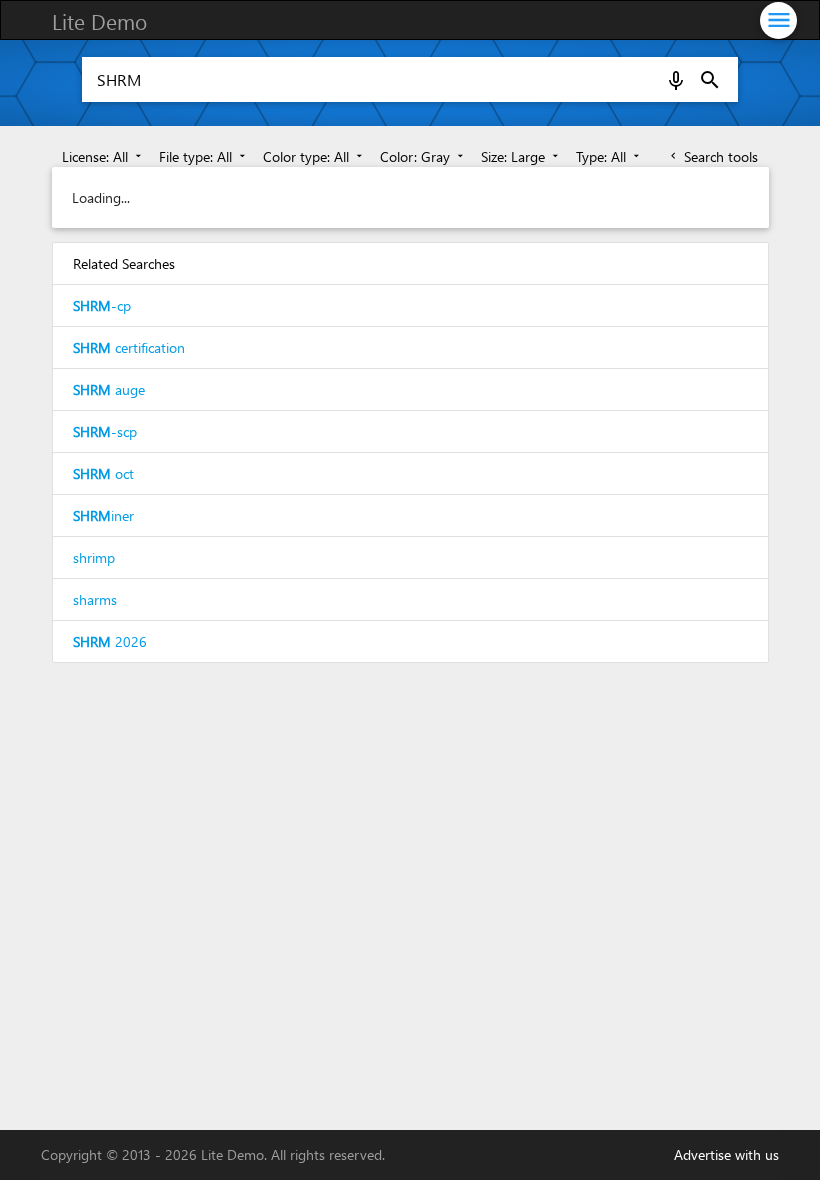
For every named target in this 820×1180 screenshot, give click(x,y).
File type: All (204, 156)
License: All (103, 156)
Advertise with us (726, 1154)
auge (109, 389)
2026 (110, 641)
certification (129, 347)
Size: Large (521, 156)
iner (103, 515)
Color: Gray (423, 156)
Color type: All (314, 156)
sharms (95, 599)
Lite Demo (99, 21)
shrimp (94, 557)
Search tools (712, 156)
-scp (105, 431)
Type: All (609, 156)
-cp (102, 305)
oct (103, 473)
